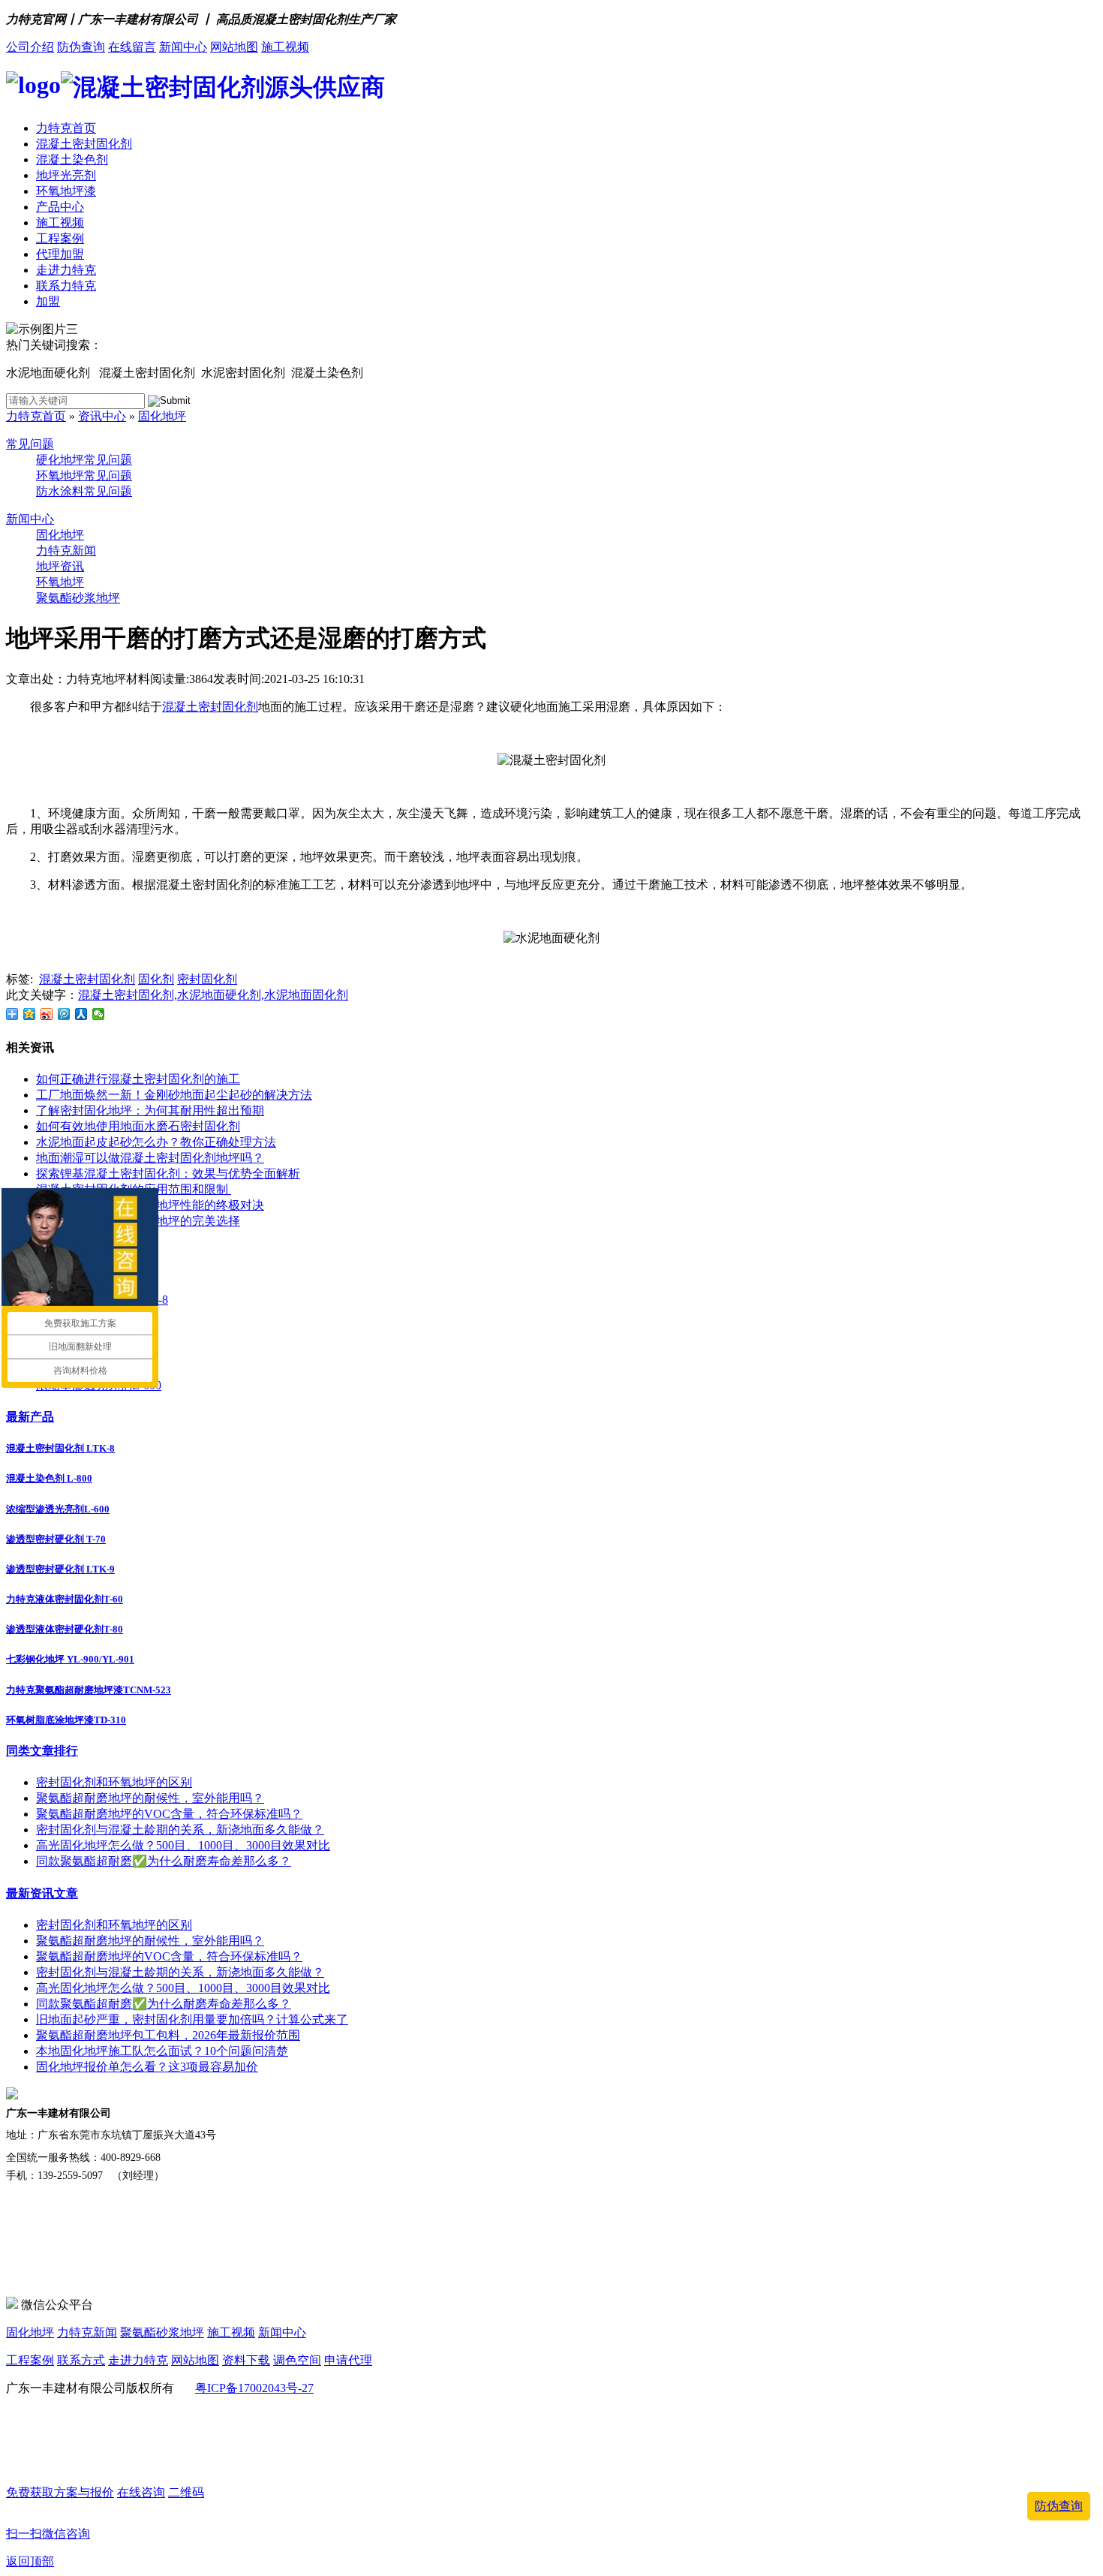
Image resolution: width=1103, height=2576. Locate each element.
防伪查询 (81, 47)
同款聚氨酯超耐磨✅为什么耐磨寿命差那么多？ (164, 1861)
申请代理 (348, 2360)
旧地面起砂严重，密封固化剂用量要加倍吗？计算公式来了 (192, 2019)
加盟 (48, 301)
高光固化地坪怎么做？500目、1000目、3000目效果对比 (183, 1845)
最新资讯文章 (42, 1893)
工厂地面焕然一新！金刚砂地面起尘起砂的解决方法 (174, 1095)
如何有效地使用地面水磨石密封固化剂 (138, 1126)
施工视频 (285, 47)
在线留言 (132, 47)
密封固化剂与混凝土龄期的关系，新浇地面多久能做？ (180, 1830)
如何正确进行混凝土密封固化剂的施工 (138, 1079)
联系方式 (81, 2360)
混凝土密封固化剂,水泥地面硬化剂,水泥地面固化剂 (213, 995)
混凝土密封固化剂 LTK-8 (60, 1448)
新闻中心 (183, 47)
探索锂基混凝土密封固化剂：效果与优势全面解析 (168, 1174)
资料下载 (246, 2360)
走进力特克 (66, 270)
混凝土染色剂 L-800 (49, 1478)
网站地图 (234, 47)
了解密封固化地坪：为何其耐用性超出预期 (150, 1110)
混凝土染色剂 (72, 159)
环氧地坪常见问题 (84, 475)
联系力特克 (66, 286)
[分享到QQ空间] (30, 1014)
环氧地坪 (60, 582)
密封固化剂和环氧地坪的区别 (114, 1782)
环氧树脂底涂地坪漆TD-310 (66, 1720)
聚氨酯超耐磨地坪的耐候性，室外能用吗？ (150, 1798)
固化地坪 (162, 416)
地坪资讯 (60, 566)
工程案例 (60, 238)
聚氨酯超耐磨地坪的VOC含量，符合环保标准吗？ (169, 1814)
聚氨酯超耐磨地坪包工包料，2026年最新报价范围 (168, 2035)
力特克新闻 (66, 551)
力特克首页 (66, 128)
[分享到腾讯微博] (64, 1014)
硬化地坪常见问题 (84, 460)
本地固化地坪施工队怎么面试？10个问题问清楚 (162, 2051)
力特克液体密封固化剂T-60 (65, 1599)
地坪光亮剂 (66, 175)
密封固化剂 (207, 979)
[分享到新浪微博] (47, 1014)
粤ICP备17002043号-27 (254, 2388)
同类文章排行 (42, 1751)
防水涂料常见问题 (84, 491)
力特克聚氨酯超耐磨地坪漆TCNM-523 (89, 1690)
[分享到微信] (99, 1014)
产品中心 (60, 207)
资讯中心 (102, 416)
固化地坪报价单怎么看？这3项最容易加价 (147, 2067)
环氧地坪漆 (66, 191)
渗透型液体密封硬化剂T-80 (65, 1629)
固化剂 (156, 979)
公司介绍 (30, 47)
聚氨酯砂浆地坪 (78, 598)
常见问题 (30, 444)
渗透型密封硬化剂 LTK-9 (60, 1569)
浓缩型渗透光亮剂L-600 (58, 1509)
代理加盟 (60, 254)
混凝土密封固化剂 (84, 144)
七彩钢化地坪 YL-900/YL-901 (70, 1659)
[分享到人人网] (81, 1014)
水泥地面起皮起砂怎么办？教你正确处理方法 (156, 1142)
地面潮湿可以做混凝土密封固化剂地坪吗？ (150, 1158)
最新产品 (30, 1417)
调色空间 (297, 2360)
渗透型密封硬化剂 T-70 (56, 1539)
